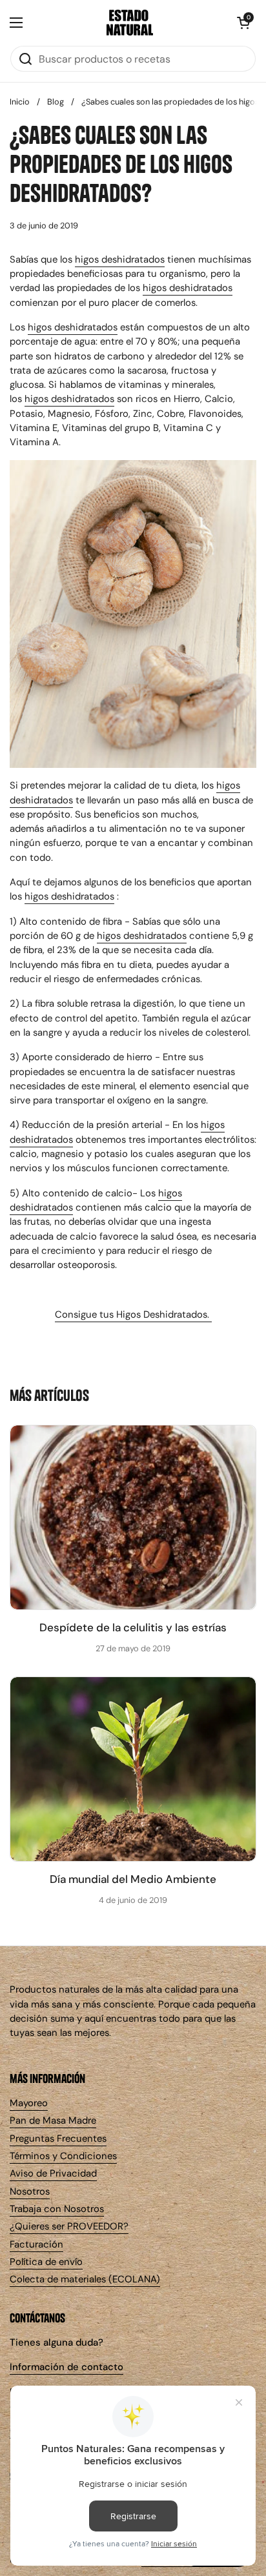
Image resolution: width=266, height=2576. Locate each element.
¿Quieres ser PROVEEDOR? (69, 2226)
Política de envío (46, 2262)
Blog (56, 102)
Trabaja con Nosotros (57, 2209)
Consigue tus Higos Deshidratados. (133, 1314)
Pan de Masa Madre (53, 2120)
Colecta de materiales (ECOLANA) (85, 2279)
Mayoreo (29, 2103)
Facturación (36, 2244)
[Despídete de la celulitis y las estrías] (133, 1517)
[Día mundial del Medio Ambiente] (133, 1769)
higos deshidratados (120, 259)
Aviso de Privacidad (53, 2173)
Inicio (20, 102)
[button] (243, 23)
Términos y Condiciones (63, 2156)
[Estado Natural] (130, 23)
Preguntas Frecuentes (58, 2138)
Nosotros (30, 2191)
